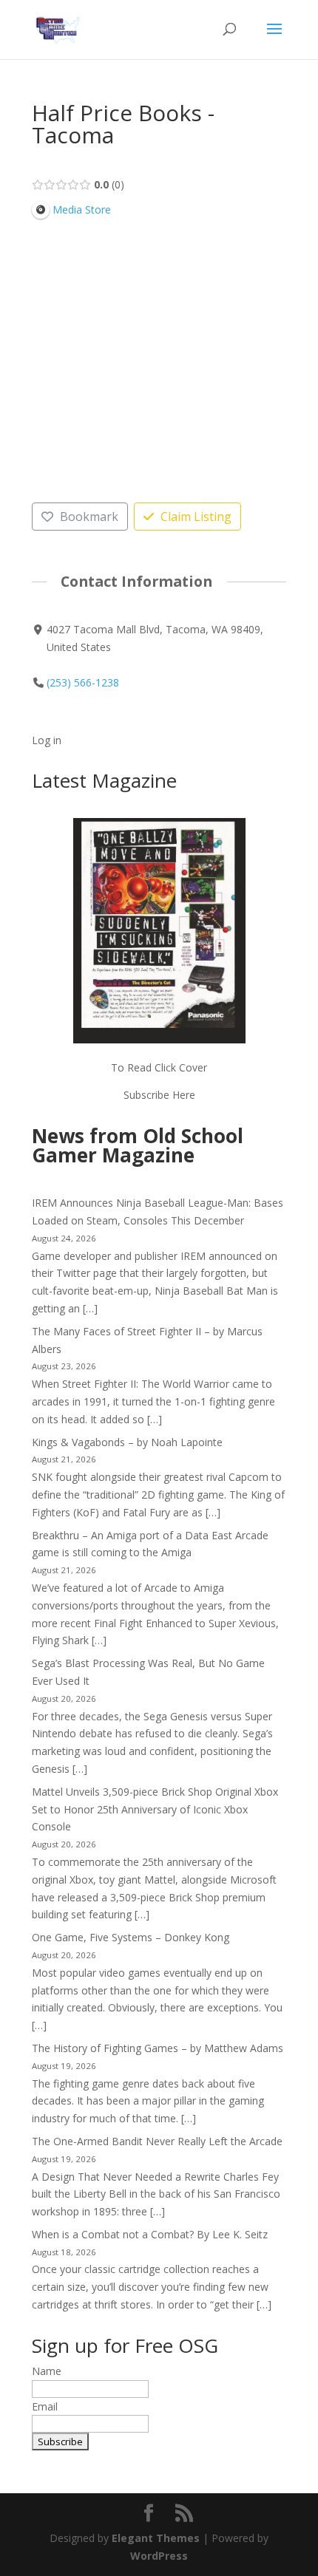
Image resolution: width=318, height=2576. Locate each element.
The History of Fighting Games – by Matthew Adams (158, 2048)
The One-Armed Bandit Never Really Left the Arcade (157, 2141)
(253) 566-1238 (83, 682)
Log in (47, 740)
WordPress (159, 2556)
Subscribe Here (159, 1095)
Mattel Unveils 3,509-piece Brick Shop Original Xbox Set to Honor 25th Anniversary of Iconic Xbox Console (155, 1809)
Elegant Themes (156, 2538)
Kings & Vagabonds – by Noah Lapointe (127, 1442)
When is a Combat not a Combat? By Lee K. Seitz (150, 2234)
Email (45, 2406)
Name (47, 2371)
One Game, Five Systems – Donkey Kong (131, 1937)
